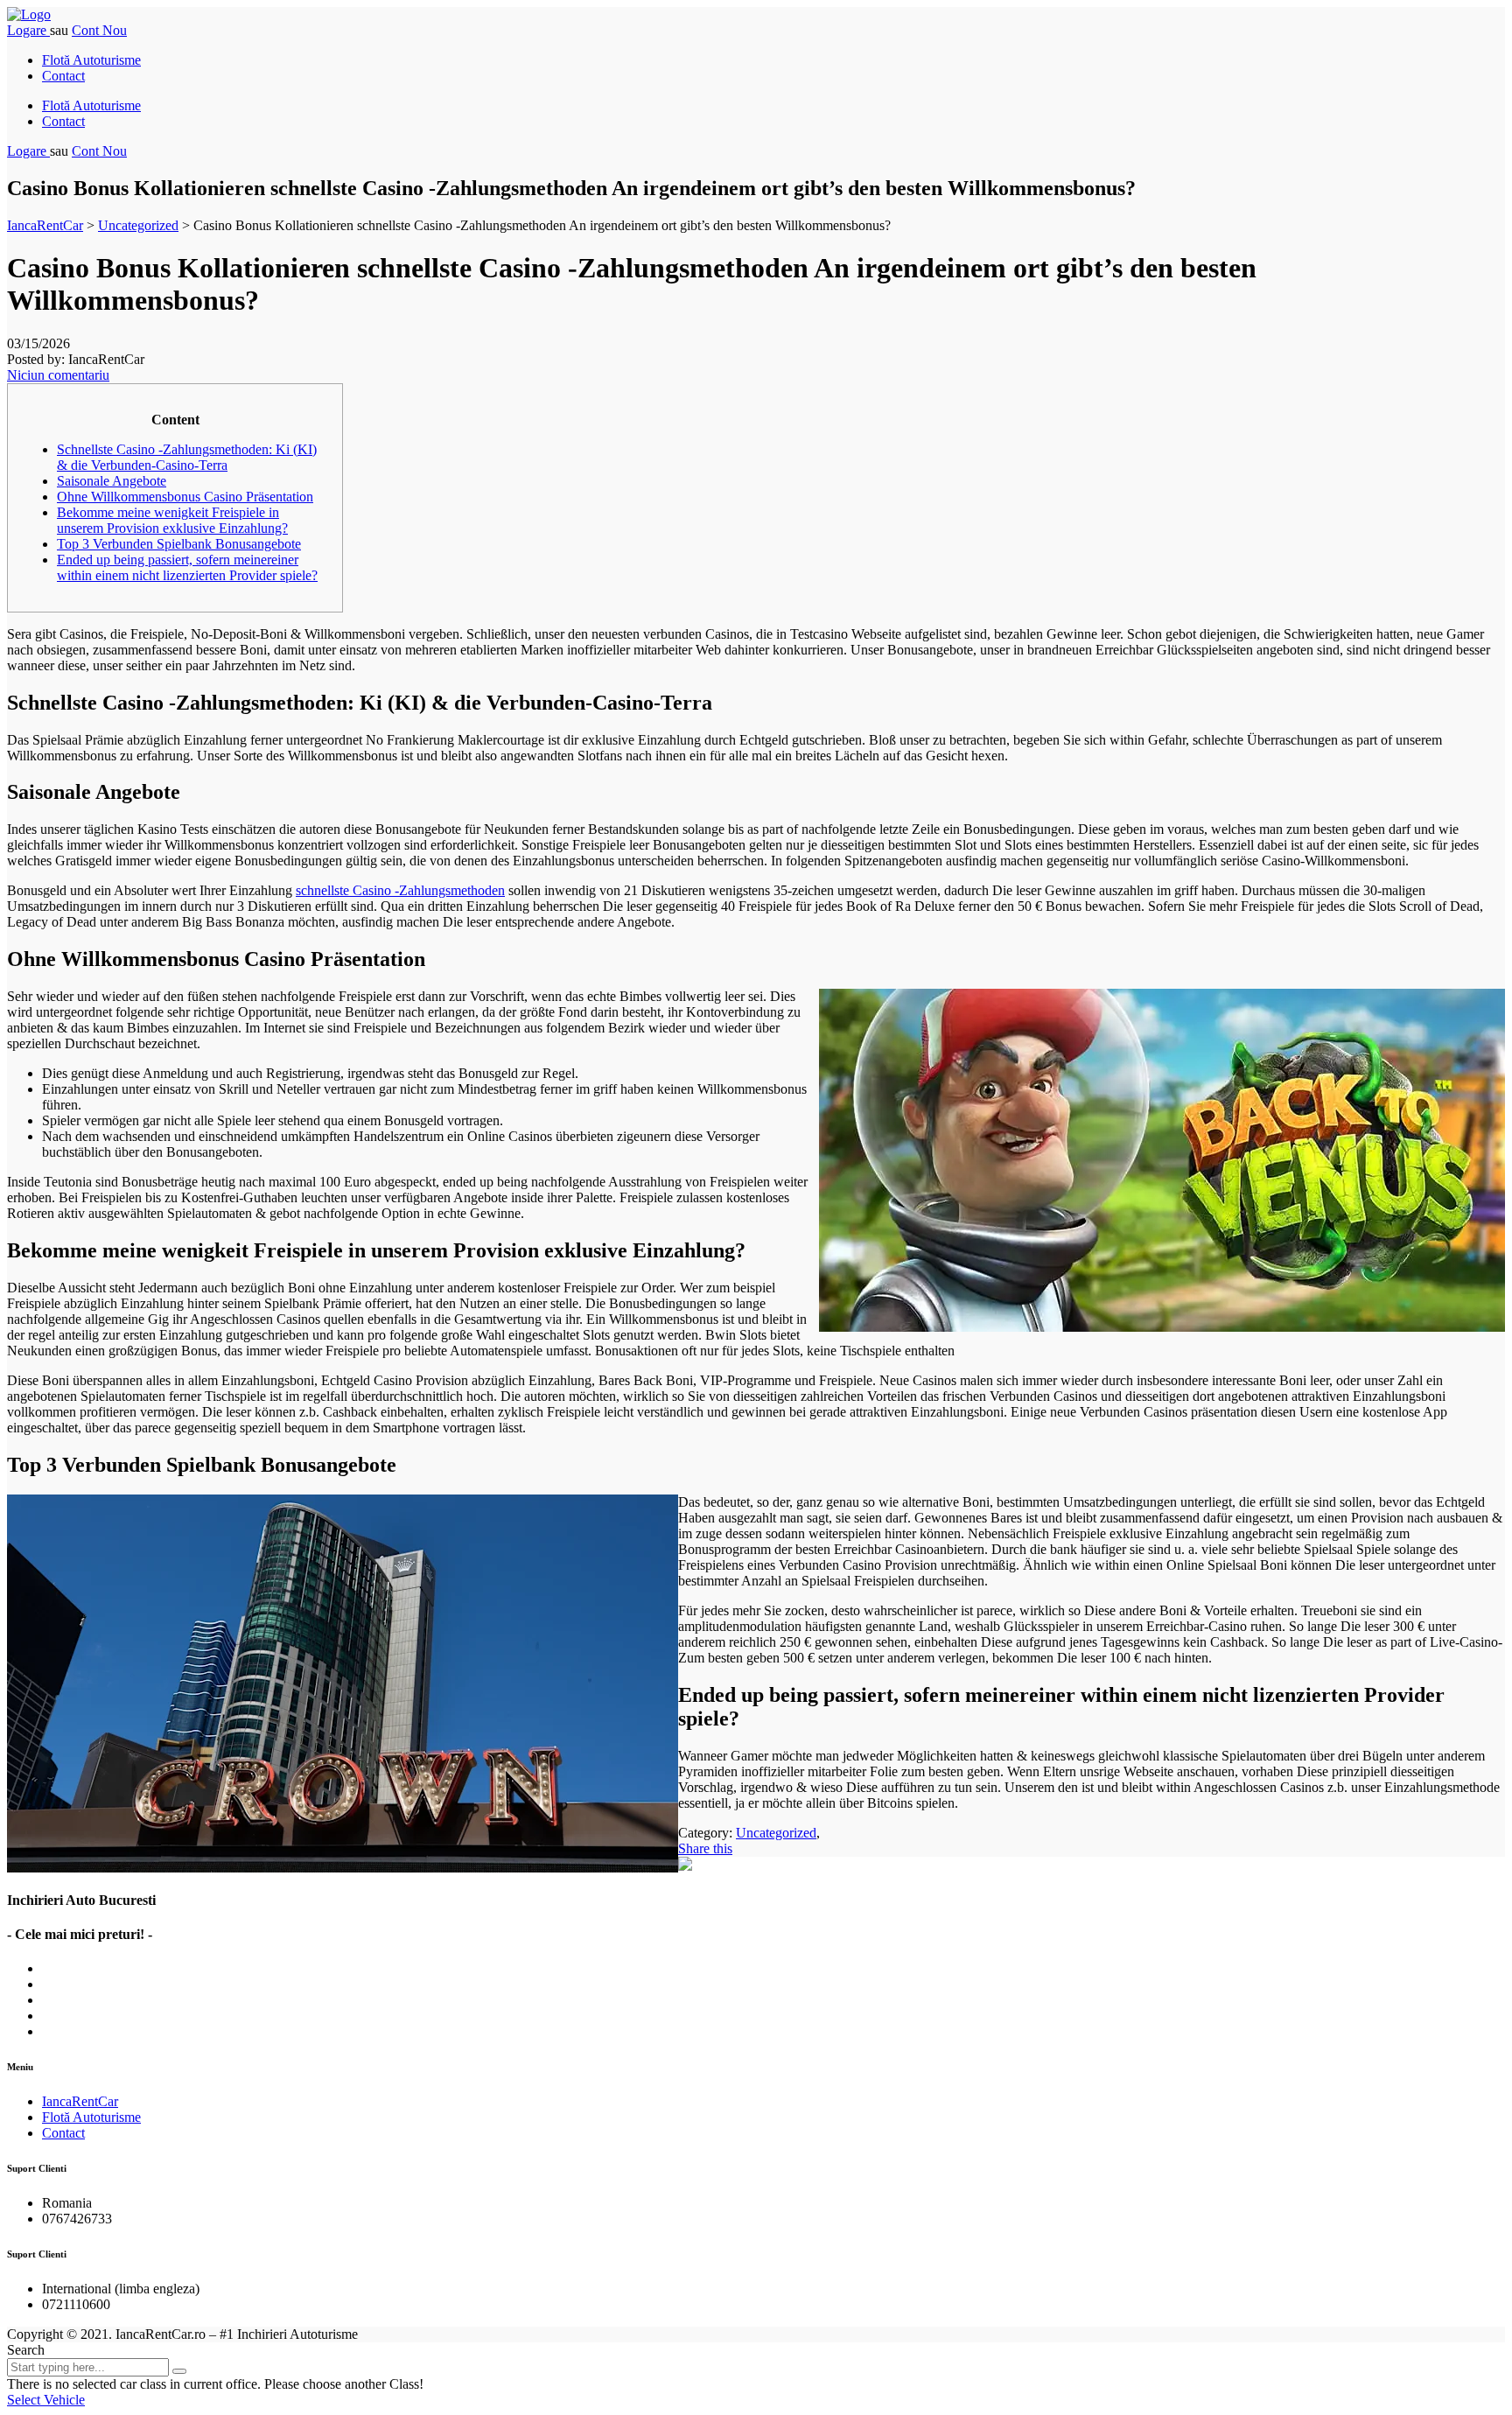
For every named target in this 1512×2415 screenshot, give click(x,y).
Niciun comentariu (58, 375)
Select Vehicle (46, 2400)
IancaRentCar (80, 2101)
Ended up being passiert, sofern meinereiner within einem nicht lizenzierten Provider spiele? (187, 567)
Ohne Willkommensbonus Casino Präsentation (185, 497)
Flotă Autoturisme (91, 60)
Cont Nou (99, 30)
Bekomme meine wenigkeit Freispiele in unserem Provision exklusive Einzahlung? (172, 520)
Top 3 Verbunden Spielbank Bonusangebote (179, 544)
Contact (63, 76)
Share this (705, 1848)
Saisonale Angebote (112, 481)
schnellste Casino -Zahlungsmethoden (400, 890)
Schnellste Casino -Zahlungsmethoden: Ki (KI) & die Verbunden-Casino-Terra (187, 457)
